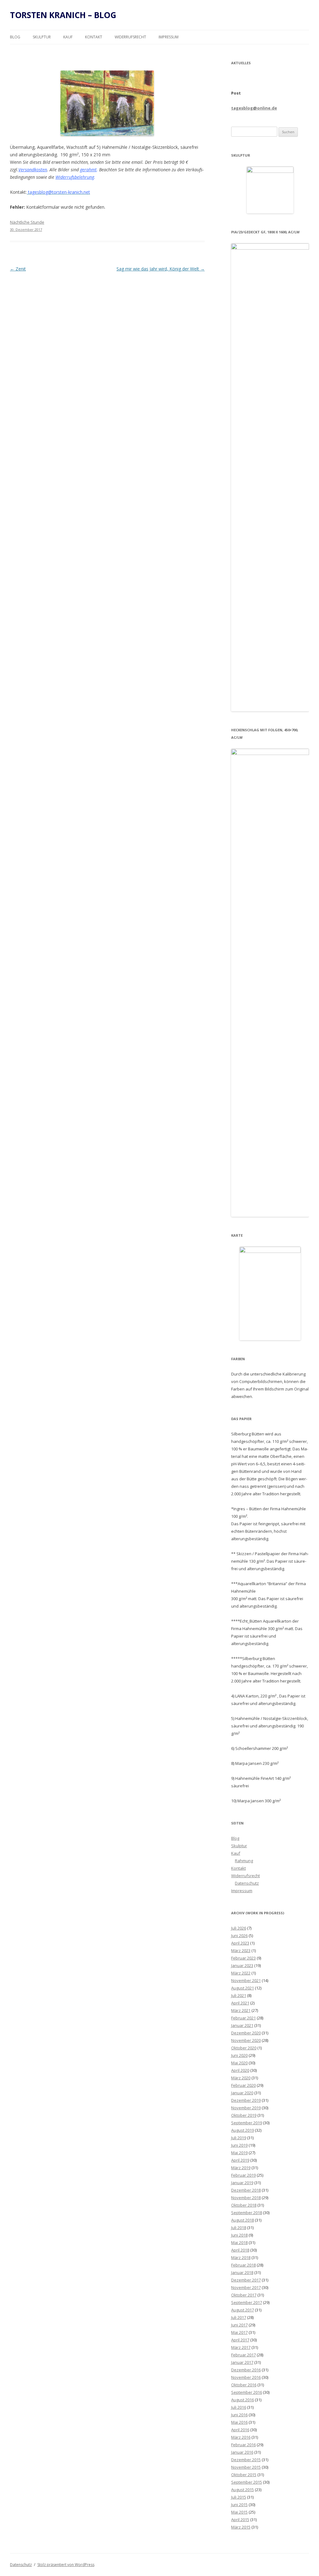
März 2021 (241, 2010)
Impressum (169, 37)
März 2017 (241, 2347)
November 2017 (246, 2287)
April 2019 (240, 2160)
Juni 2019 (239, 2145)
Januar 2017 (242, 2362)
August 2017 (243, 2310)
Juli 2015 (239, 2497)
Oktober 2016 (244, 2385)
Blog (15, 37)
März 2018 (241, 2257)
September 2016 (247, 2392)
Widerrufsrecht (130, 37)
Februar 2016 (243, 2445)
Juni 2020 (239, 2055)
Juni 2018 (239, 2235)
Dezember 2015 (246, 2460)
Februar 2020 (243, 2085)
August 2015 (243, 2490)
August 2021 (243, 1988)
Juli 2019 (239, 2138)
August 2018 (243, 2220)
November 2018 (246, 2198)
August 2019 (243, 2130)
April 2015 (240, 2520)
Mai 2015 (239, 2512)
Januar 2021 (242, 2025)
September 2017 (247, 2302)
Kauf (68, 37)
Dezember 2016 (246, 2370)
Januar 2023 (242, 1965)
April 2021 (240, 2003)
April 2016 (240, 2430)
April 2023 (240, 1943)
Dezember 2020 (246, 2033)
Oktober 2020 (244, 2048)
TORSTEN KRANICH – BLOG (63, 15)
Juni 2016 (239, 2415)
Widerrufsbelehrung (75, 177)
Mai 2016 (239, 2422)
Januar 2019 (242, 2183)
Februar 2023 (243, 1958)
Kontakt (94, 37)
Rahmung (244, 1861)
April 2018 (240, 2250)
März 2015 (241, 2527)
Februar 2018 (243, 2265)
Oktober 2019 (244, 2115)
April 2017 (240, 2340)
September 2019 (247, 2123)
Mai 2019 (239, 2153)
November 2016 (246, 2377)
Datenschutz (247, 1883)
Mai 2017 (239, 2332)
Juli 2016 (239, 2407)
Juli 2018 (239, 2228)
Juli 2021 (239, 1995)
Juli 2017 (239, 2317)
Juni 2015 (239, 2505)
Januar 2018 (242, 2272)
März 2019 (241, 2168)
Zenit (18, 269)
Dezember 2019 (246, 2100)
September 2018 (247, 2213)
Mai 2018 (239, 2242)
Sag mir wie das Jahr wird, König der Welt (161, 269)
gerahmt (88, 170)
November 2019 (246, 2108)
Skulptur (42, 37)
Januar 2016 (242, 2452)
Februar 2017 (243, 2355)
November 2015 (246, 2467)
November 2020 (246, 2040)
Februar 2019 (243, 2175)
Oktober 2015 (244, 2475)
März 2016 (241, 2437)
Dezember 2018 (246, 2190)
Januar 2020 (242, 2093)
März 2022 (241, 1973)
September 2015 (247, 2482)
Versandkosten (33, 170)
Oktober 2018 (244, 2205)
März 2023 (241, 1950)
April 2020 (240, 2070)
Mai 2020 (239, 2063)
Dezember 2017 (246, 2280)
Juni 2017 (239, 2325)
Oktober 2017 (244, 2295)
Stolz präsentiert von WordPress (66, 2565)
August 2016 (243, 2400)
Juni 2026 (239, 1936)
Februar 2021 (243, 2018)
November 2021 (246, 1980)
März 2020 (241, 2078)
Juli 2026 (239, 1928)
